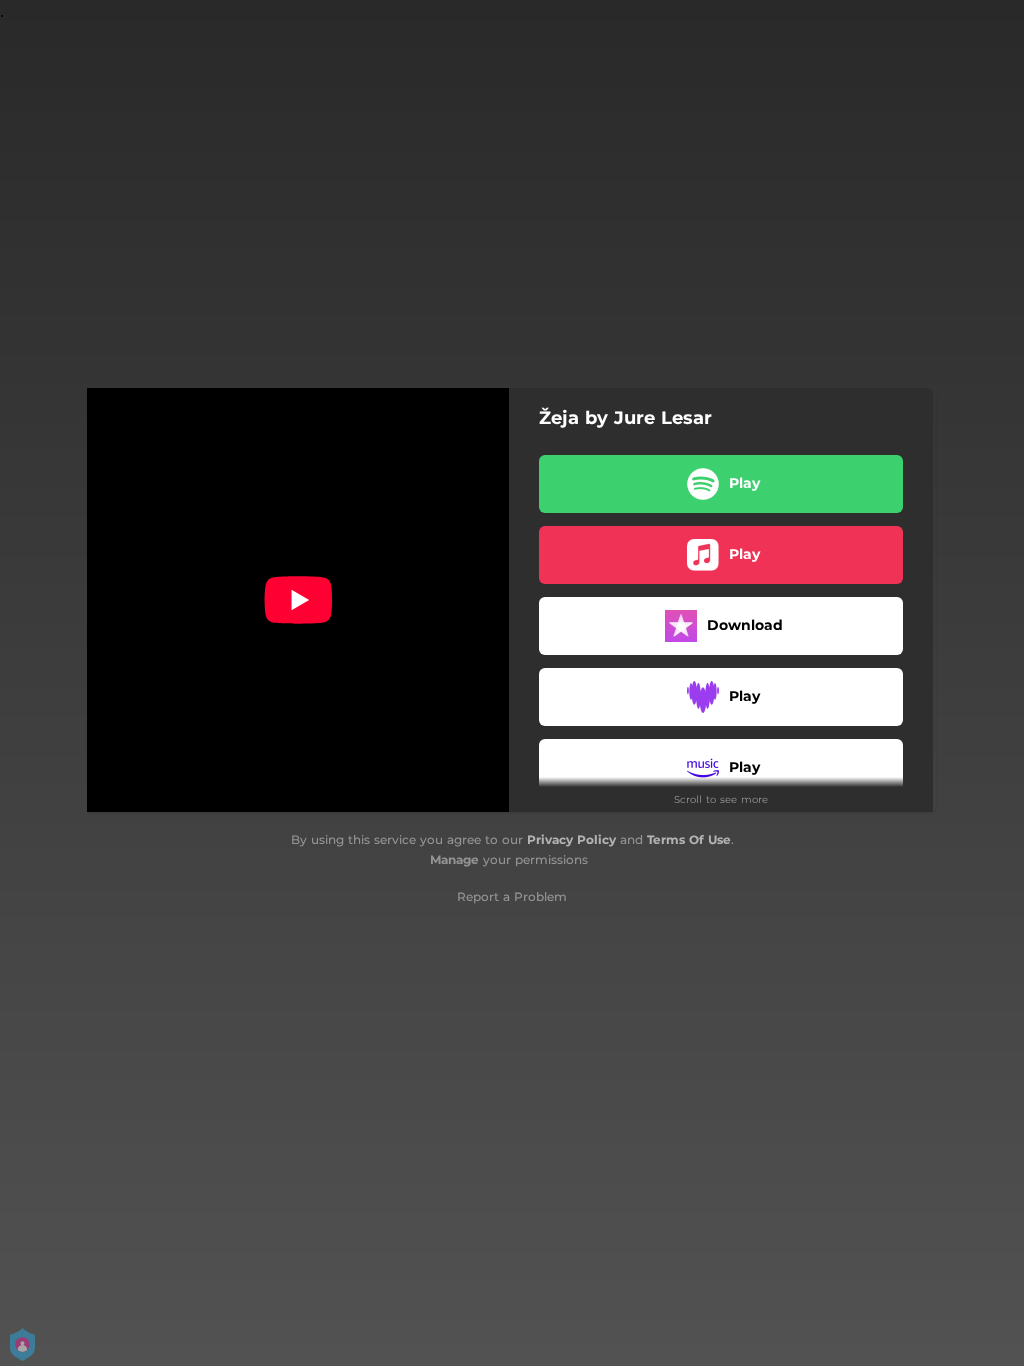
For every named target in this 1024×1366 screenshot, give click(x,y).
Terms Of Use (689, 839)
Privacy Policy (571, 839)
